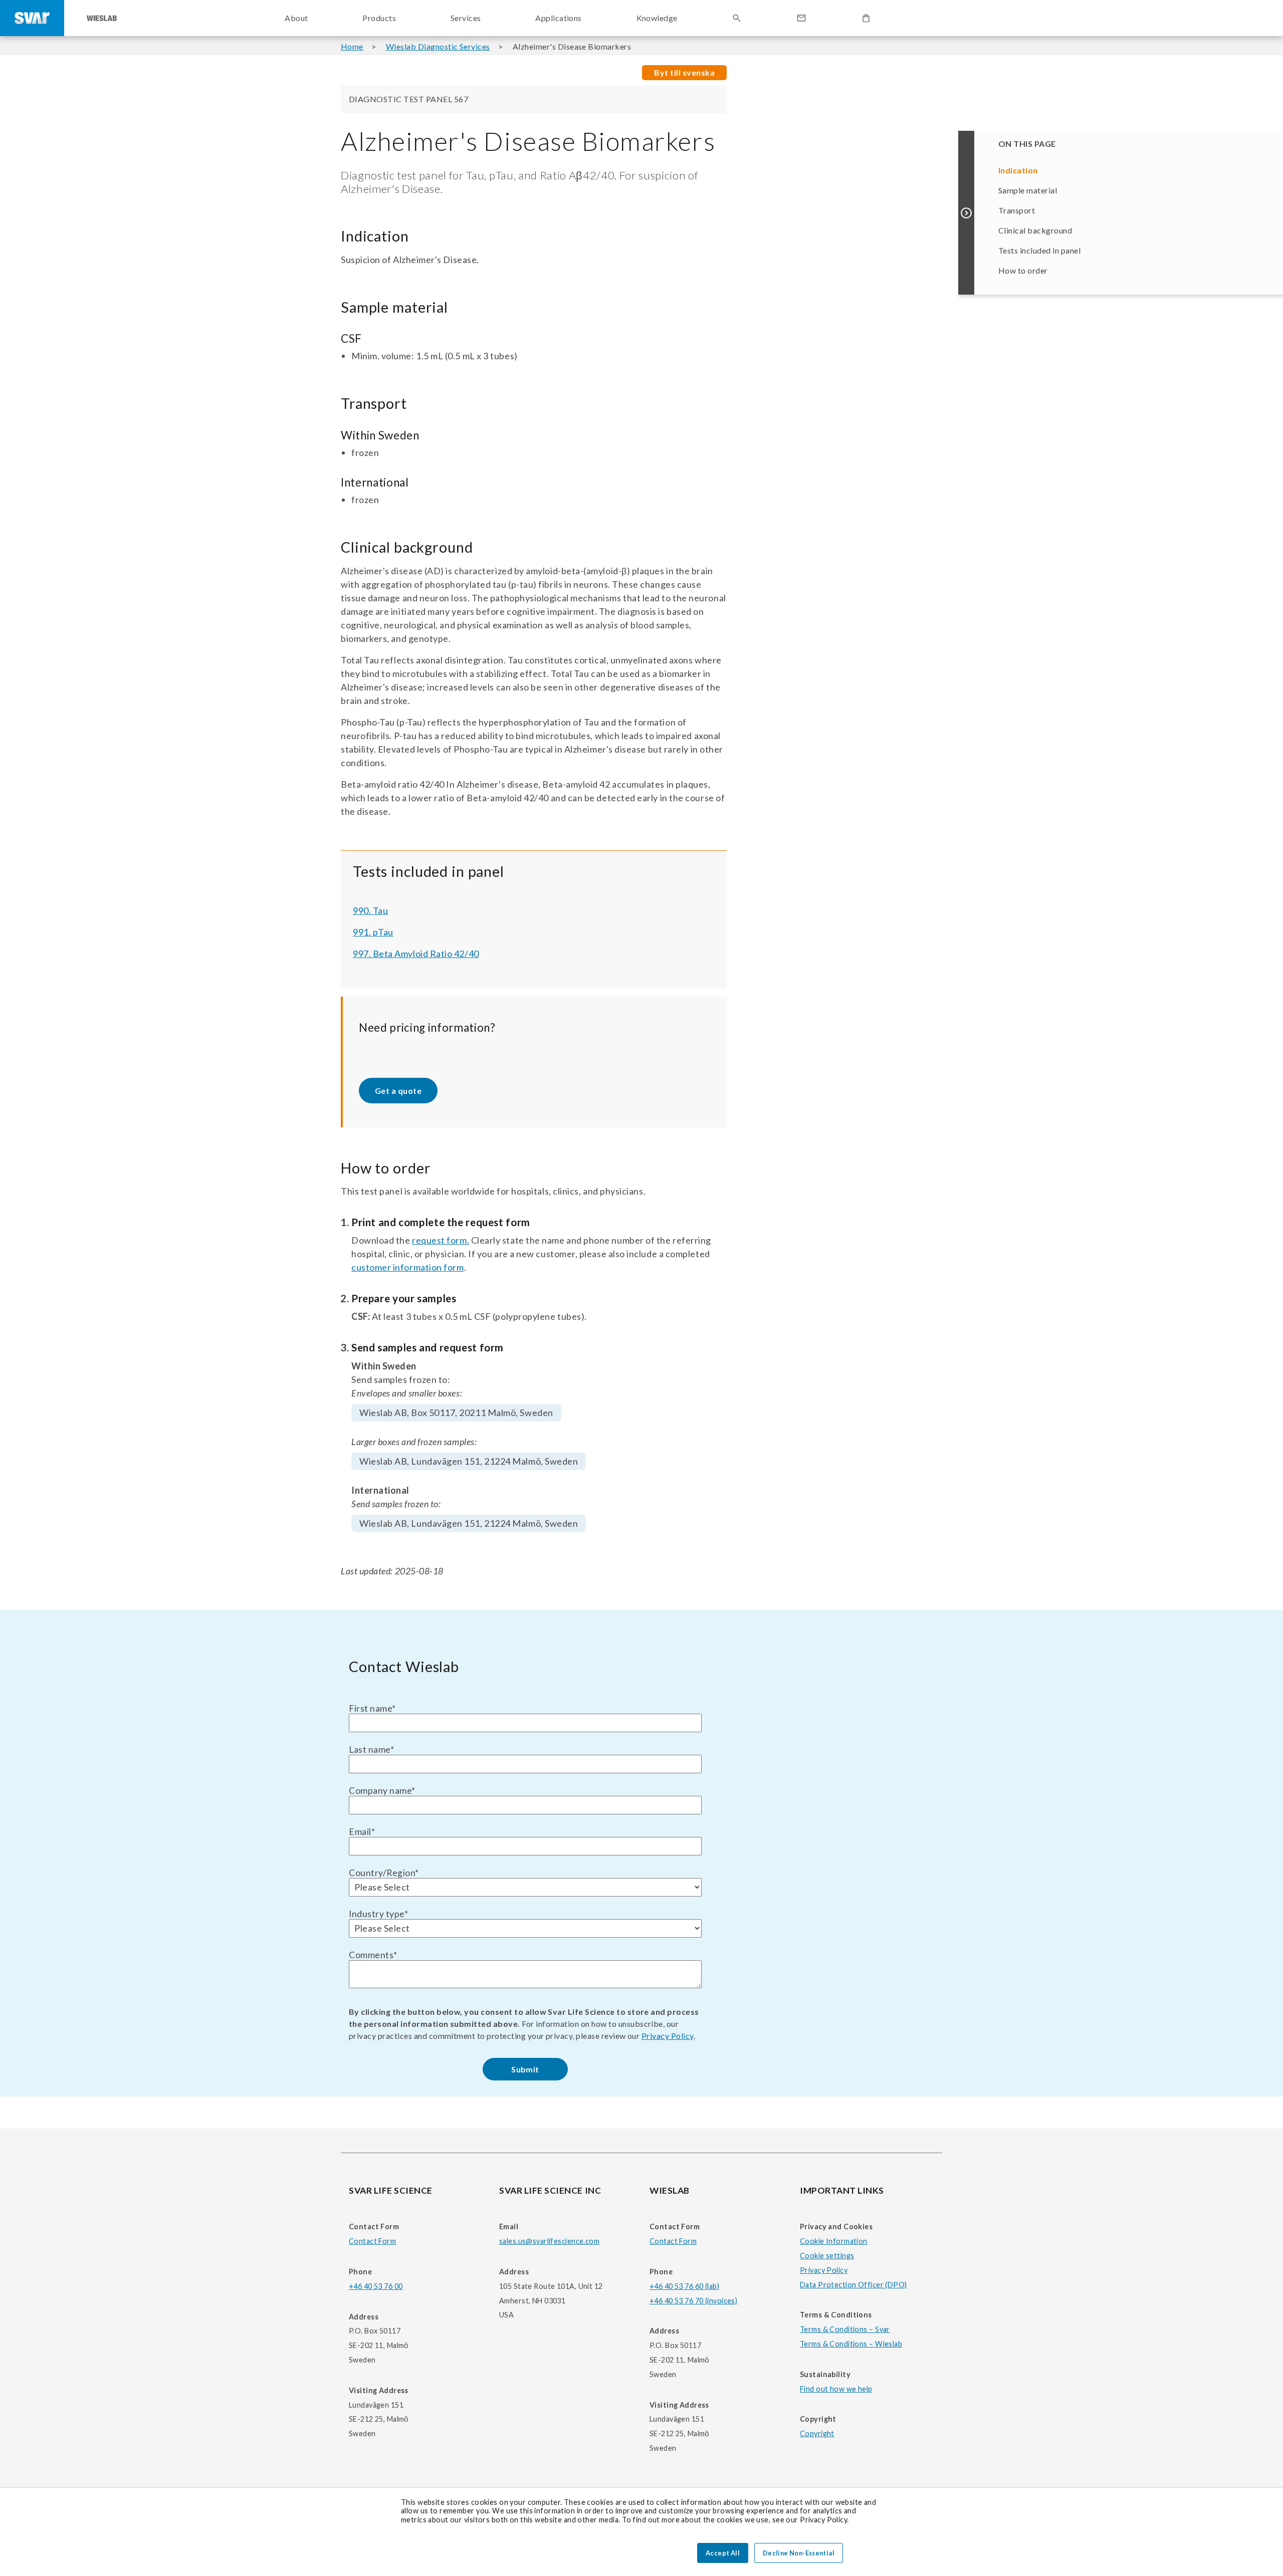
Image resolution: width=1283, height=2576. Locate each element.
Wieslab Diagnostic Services (438, 46)
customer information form (408, 1267)
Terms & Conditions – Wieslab (851, 2344)
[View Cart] (866, 18)
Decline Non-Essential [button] (799, 2553)
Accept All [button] (723, 2553)
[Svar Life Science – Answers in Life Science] (32, 18)
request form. (441, 1240)
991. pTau (373, 932)
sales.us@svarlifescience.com (549, 2241)
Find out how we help (836, 2389)
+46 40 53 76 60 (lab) (684, 2286)
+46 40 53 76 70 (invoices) (693, 2301)
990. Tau (370, 910)
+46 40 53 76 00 (376, 2286)
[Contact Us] (801, 18)
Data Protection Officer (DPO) (853, 2285)
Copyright (817, 2433)
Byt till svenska (684, 72)
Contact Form (372, 2241)
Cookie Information (834, 2241)
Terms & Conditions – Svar (845, 2329)
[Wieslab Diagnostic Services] (102, 18)
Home (352, 46)
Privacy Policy (668, 2036)
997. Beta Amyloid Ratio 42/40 (416, 954)
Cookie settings (827, 2256)
